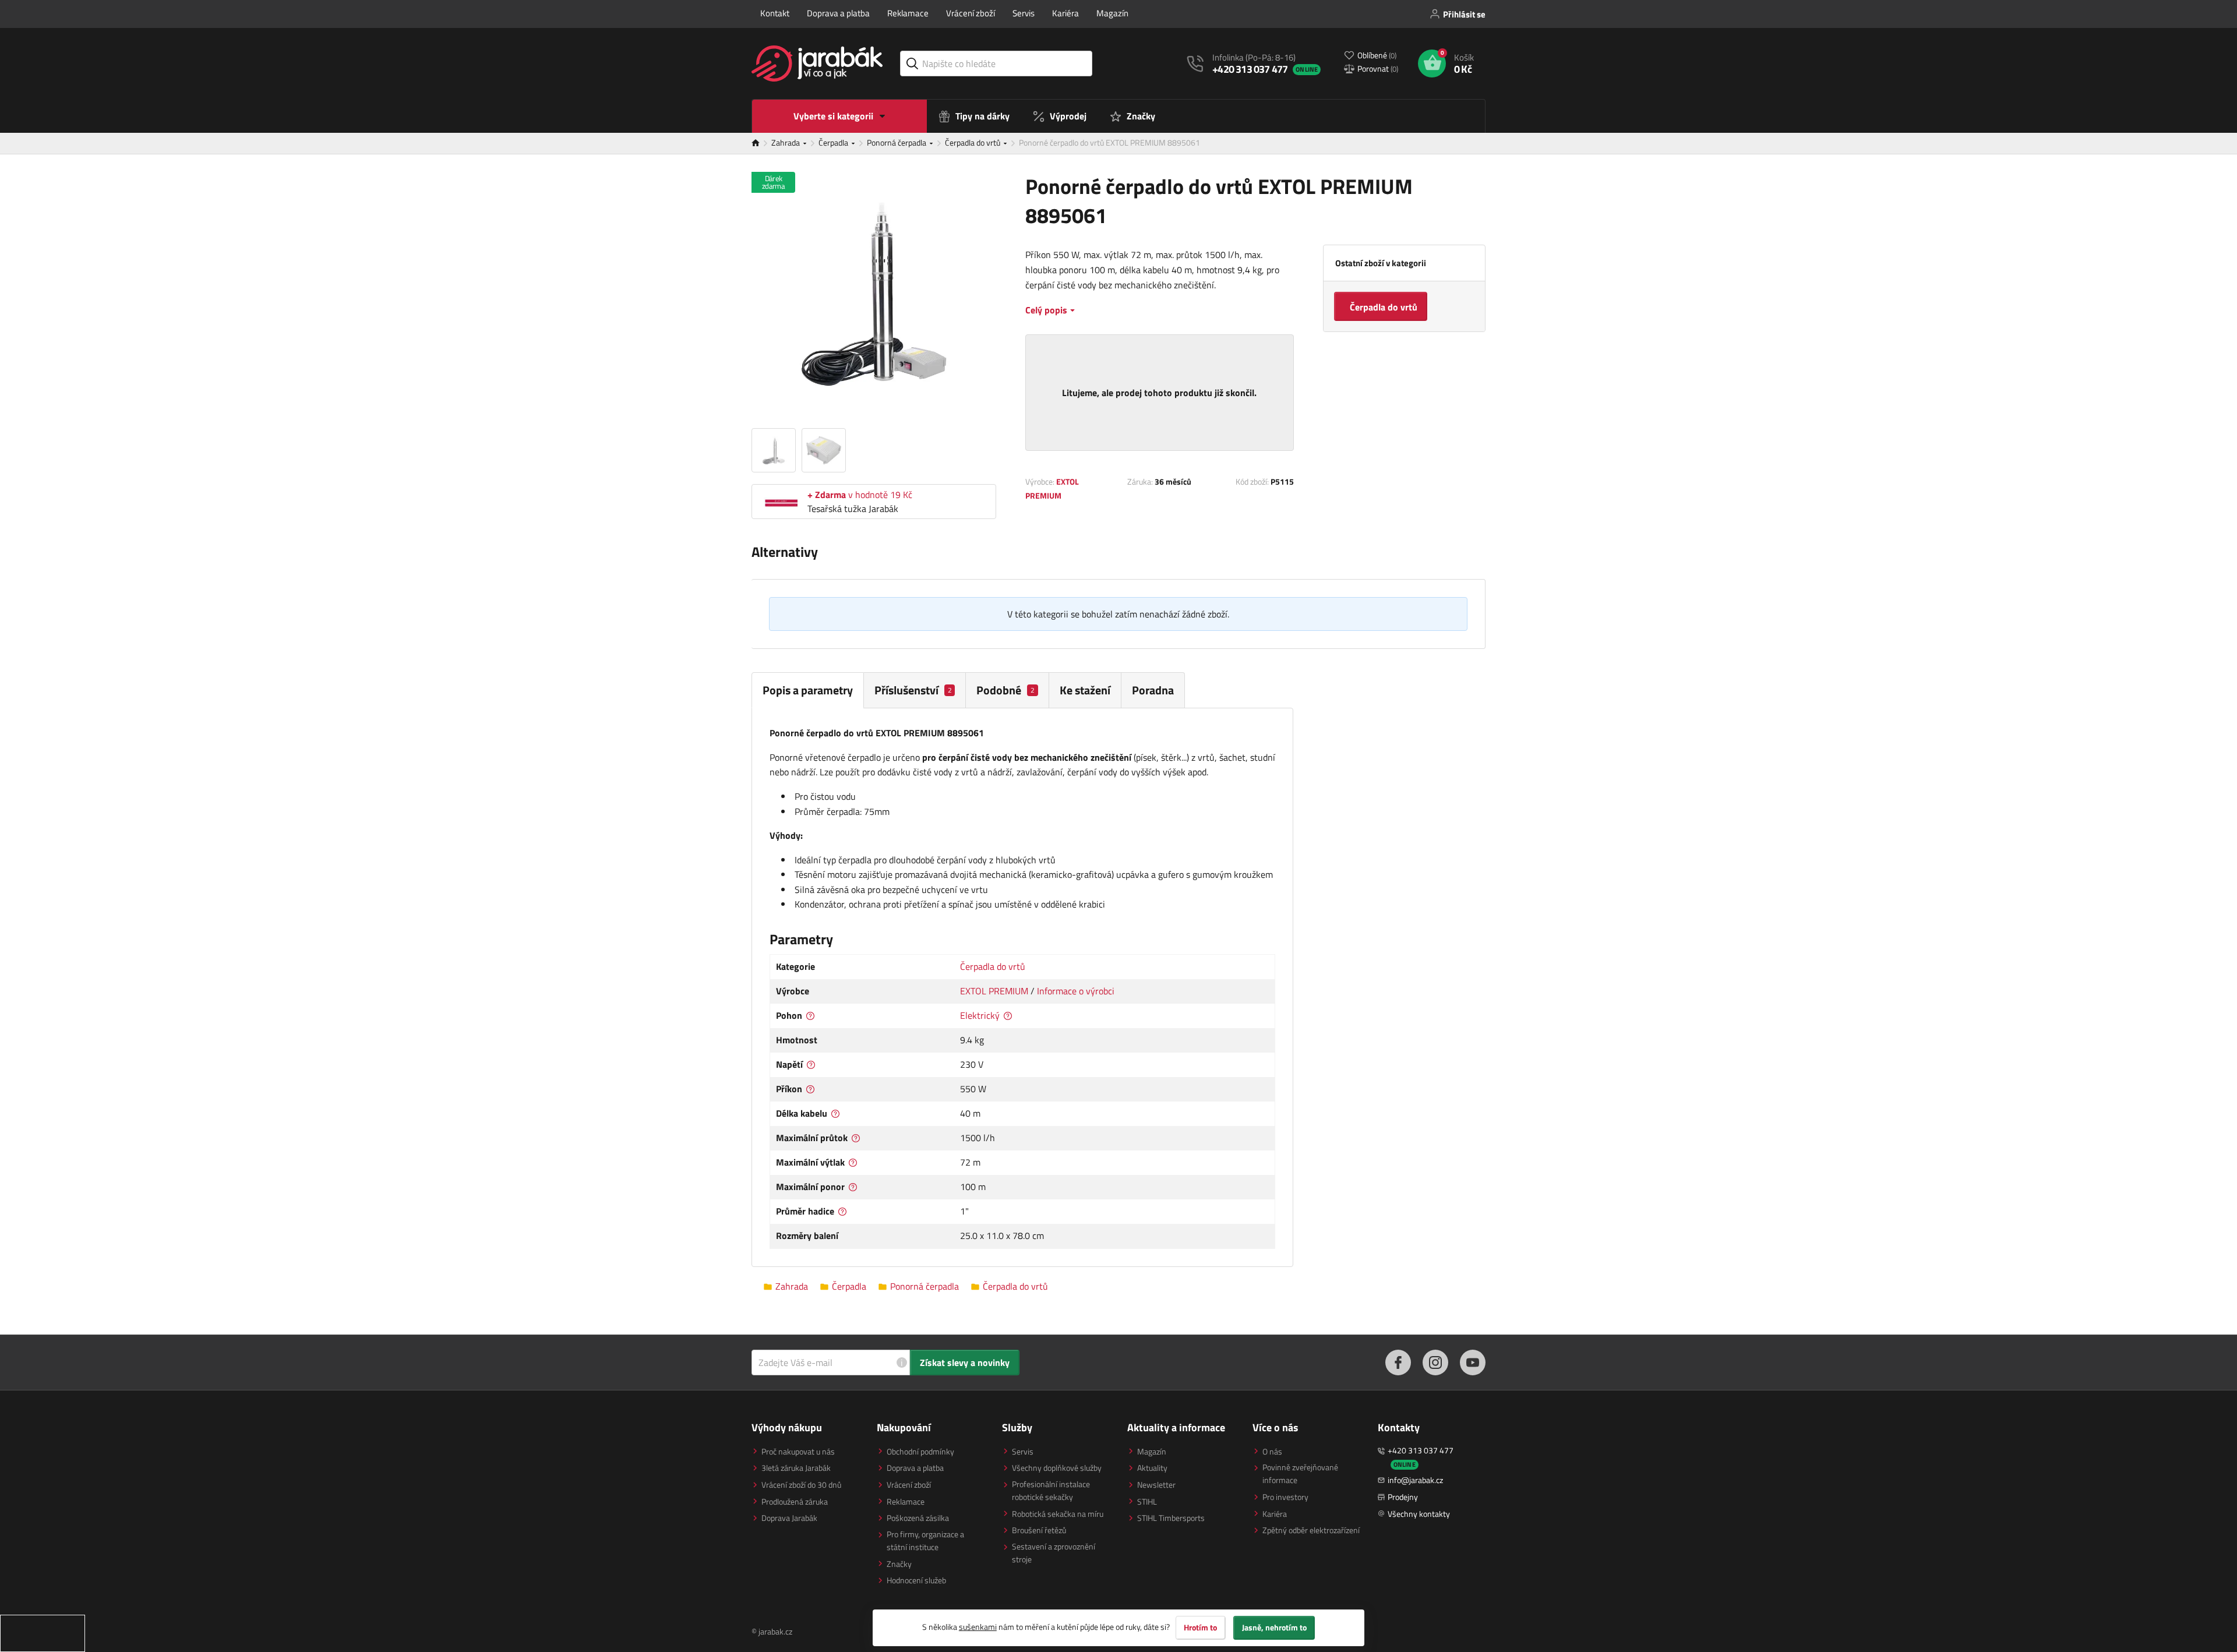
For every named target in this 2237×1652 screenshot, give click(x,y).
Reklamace (908, 13)
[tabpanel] (1022, 987)
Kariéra (1065, 13)
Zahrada (786, 142)
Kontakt (775, 13)
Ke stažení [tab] (1085, 690)
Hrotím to (1200, 1628)
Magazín (1112, 13)
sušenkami (978, 1627)
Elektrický (980, 1015)
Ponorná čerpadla (897, 142)
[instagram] (1435, 1362)
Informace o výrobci (1076, 991)
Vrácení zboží (971, 13)
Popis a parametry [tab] (808, 690)
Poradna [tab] (1153, 690)
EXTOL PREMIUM (994, 991)
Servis (1024, 13)
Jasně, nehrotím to (1274, 1628)
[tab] (915, 690)
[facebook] (1398, 1362)
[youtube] (1473, 1362)
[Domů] (761, 143)
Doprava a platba (838, 13)
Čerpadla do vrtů (973, 142)
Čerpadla (834, 142)
